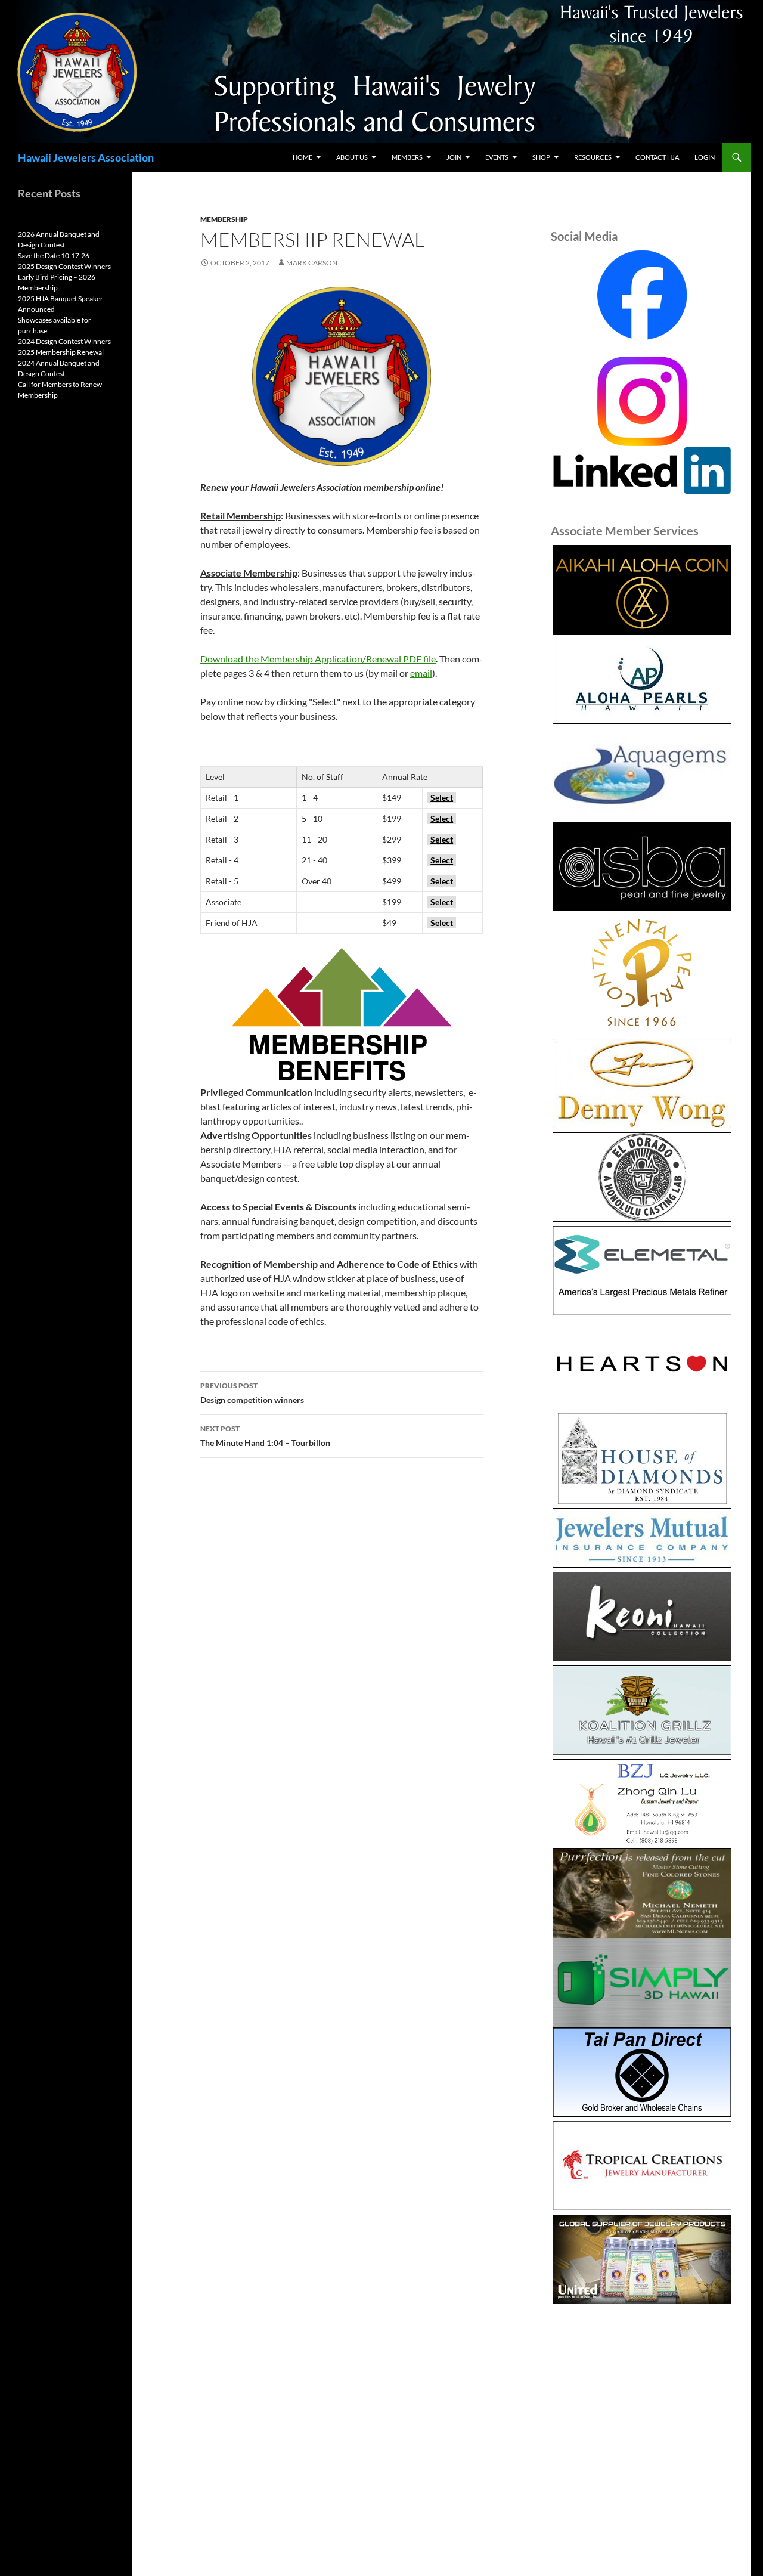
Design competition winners (252, 1393)
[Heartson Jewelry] (642, 1364)
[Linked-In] (642, 469)
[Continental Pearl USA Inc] (642, 975)
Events (497, 157)
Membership (224, 219)
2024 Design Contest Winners (64, 341)
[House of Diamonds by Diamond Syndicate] (642, 1459)
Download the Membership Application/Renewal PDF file (318, 659)
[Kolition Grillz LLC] (642, 1710)
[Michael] (642, 1892)
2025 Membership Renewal (61, 352)
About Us (352, 157)
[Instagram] (642, 400)
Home (303, 157)
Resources (593, 157)
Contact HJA (657, 157)
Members (407, 157)
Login (705, 157)
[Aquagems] (642, 773)
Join (454, 157)
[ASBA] (642, 866)
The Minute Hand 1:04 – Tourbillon (265, 1436)
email (421, 673)
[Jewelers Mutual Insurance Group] (642, 1538)
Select (442, 798)
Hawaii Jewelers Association (86, 157)
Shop (541, 157)
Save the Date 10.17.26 (54, 256)
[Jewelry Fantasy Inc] (642, 1617)
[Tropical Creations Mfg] (642, 2166)
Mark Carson (312, 263)
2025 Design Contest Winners (64, 266)
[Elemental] (642, 1271)
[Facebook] (642, 295)
